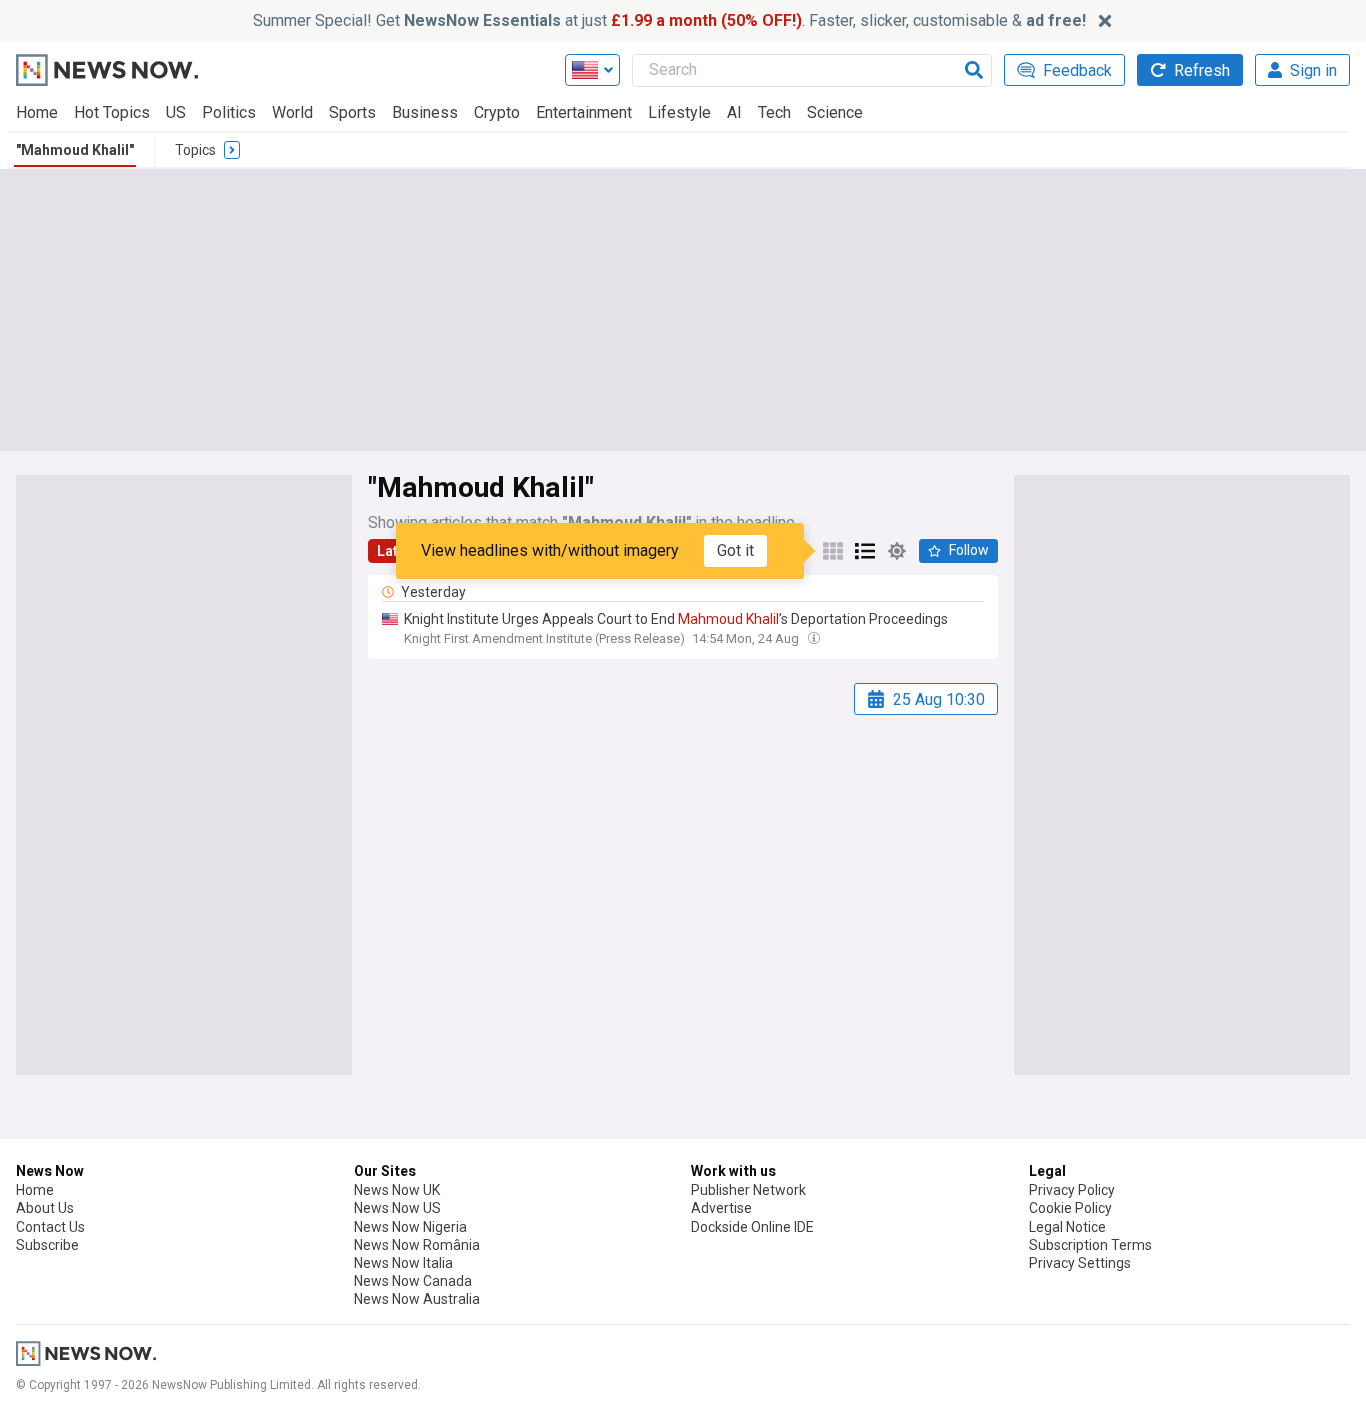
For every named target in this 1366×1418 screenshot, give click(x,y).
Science (835, 112)
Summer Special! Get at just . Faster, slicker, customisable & (669, 20)
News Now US (397, 1208)
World (292, 112)
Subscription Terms (1090, 1245)
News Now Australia (417, 1299)
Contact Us (50, 1227)
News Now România (417, 1245)
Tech (774, 112)
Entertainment (584, 112)
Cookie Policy (1070, 1208)
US (176, 112)
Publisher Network (748, 1190)
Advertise (721, 1208)
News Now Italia (403, 1263)
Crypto (497, 112)
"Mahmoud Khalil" (75, 150)
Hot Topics (112, 112)
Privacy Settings (1080, 1263)
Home (37, 112)
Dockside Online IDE (752, 1227)
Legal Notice (1067, 1227)
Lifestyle (679, 112)
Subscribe (47, 1245)
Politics (229, 112)
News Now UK (397, 1190)
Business (425, 112)
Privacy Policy (1072, 1190)
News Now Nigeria (410, 1227)
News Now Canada (413, 1281)
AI (734, 112)
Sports (352, 112)
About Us (45, 1208)
